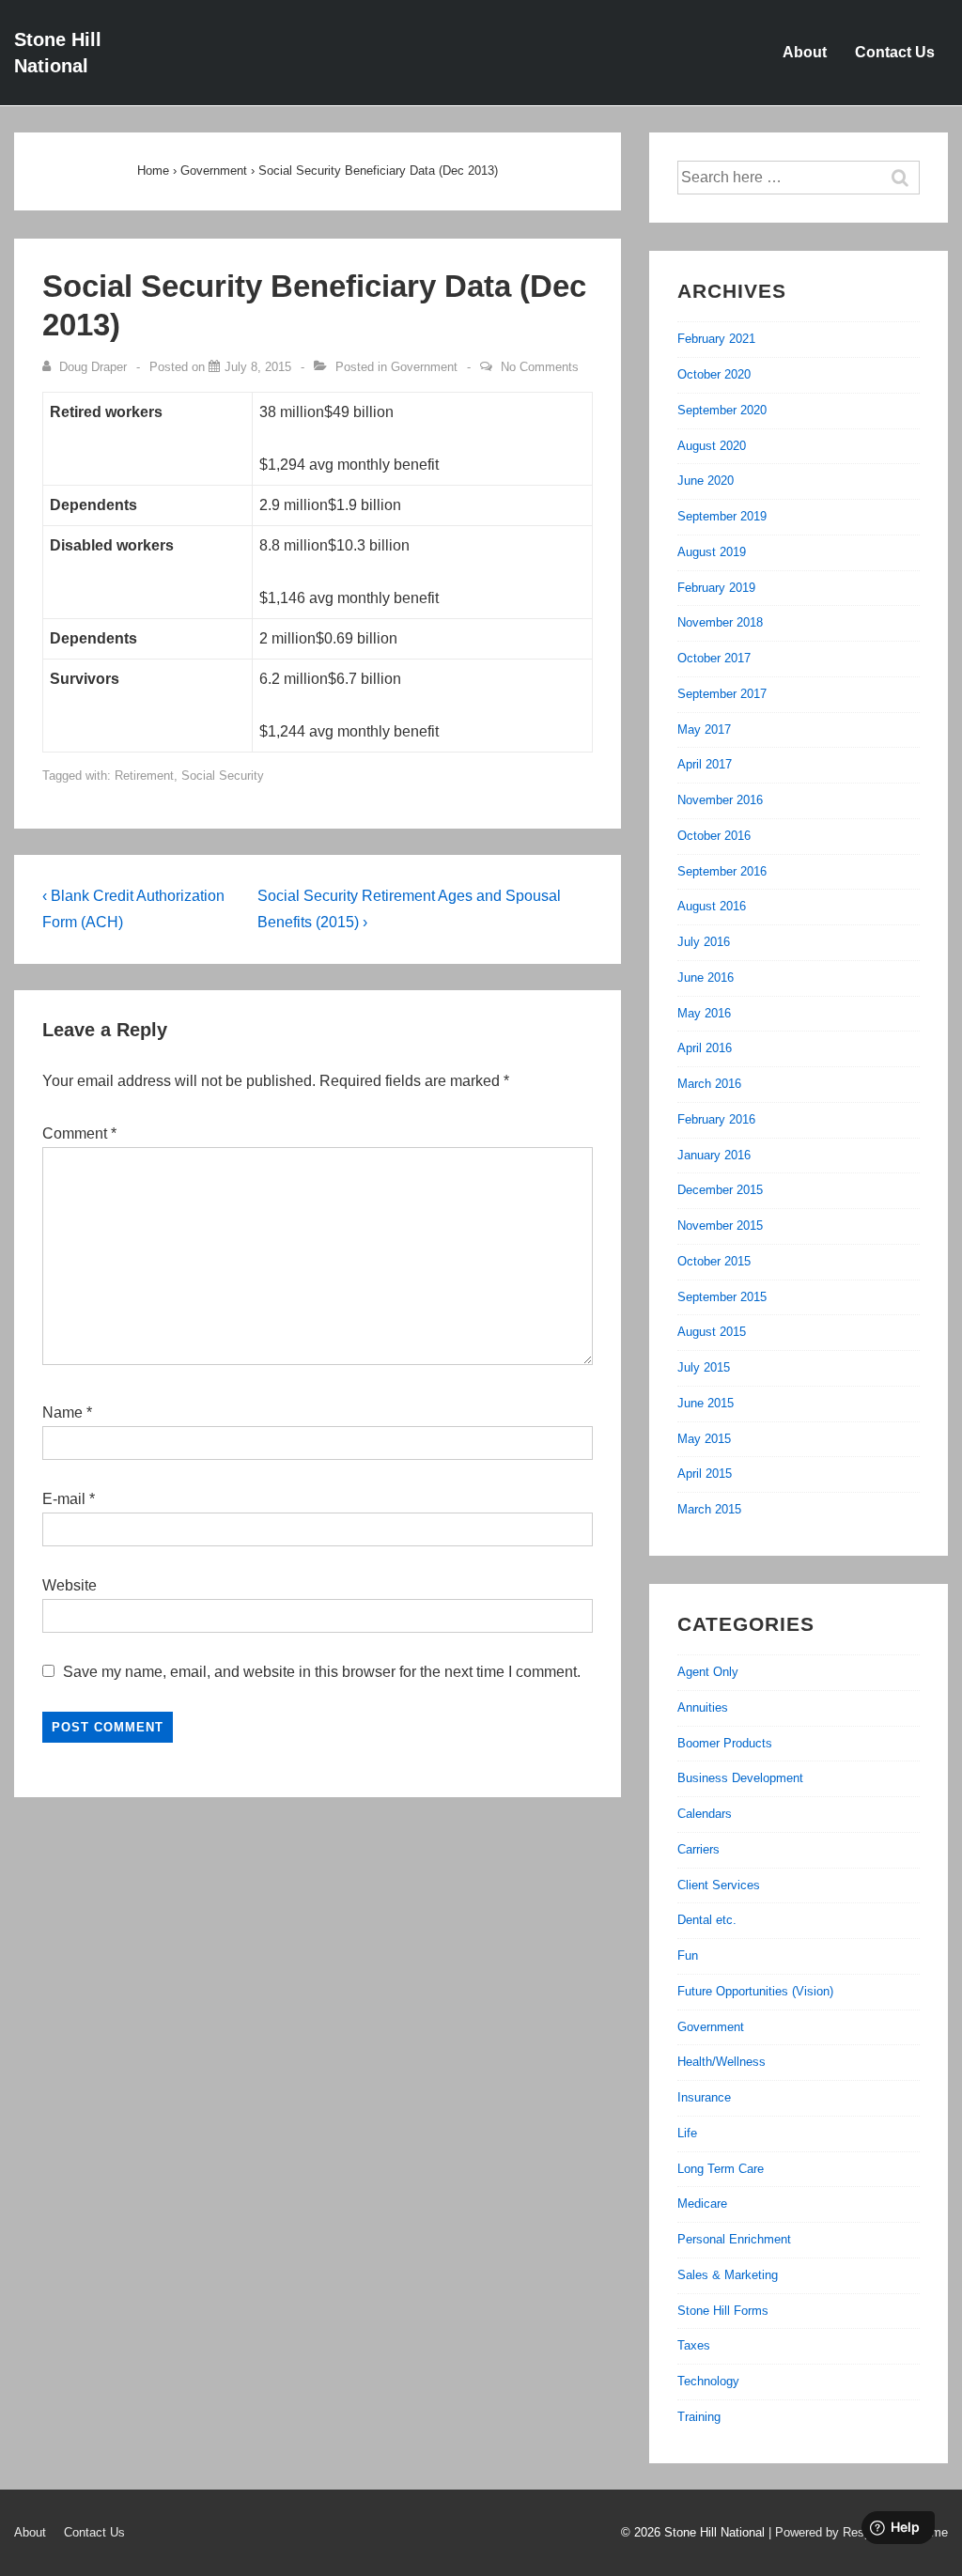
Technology (708, 2381)
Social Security (223, 776)
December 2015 (720, 1190)
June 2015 (706, 1403)
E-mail (64, 1499)
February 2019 (716, 588)
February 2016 (716, 1119)
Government (424, 367)
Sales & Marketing (728, 2275)
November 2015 (720, 1226)
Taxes (694, 2345)
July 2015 (704, 1367)
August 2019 (712, 552)
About (805, 52)
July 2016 (704, 942)
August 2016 (712, 906)
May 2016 (704, 1013)
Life (687, 2133)
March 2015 (709, 1509)
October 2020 (714, 374)
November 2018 (720, 622)
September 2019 (722, 516)
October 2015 (714, 1261)
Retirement (144, 776)
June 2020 (706, 481)
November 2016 (720, 800)
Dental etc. (707, 1920)
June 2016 (706, 978)
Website (70, 1585)
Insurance (704, 2097)
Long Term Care (721, 2169)
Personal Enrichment (734, 2239)
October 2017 (714, 658)
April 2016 (705, 1048)
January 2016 (714, 1155)
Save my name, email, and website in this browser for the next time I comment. (322, 1672)
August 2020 (712, 446)
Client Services (719, 1885)
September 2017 (722, 694)
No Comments (540, 367)
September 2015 (722, 1297)
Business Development (740, 1778)
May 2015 (704, 1439)
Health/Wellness (721, 2062)
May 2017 (704, 729)
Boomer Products (725, 1743)
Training (699, 2417)
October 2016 (714, 836)
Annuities (703, 1707)
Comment (79, 1133)
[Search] (909, 178)
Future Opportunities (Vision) (755, 1991)
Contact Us (895, 52)
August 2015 (712, 1332)
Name (62, 1412)
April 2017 (705, 764)
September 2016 (722, 871)
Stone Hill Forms (723, 2311)
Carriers (698, 1849)
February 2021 (716, 339)
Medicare (702, 2204)
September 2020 (722, 410)
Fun (688, 1955)
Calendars (705, 1814)
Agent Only (708, 1672)
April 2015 (705, 1474)
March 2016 (709, 1084)
